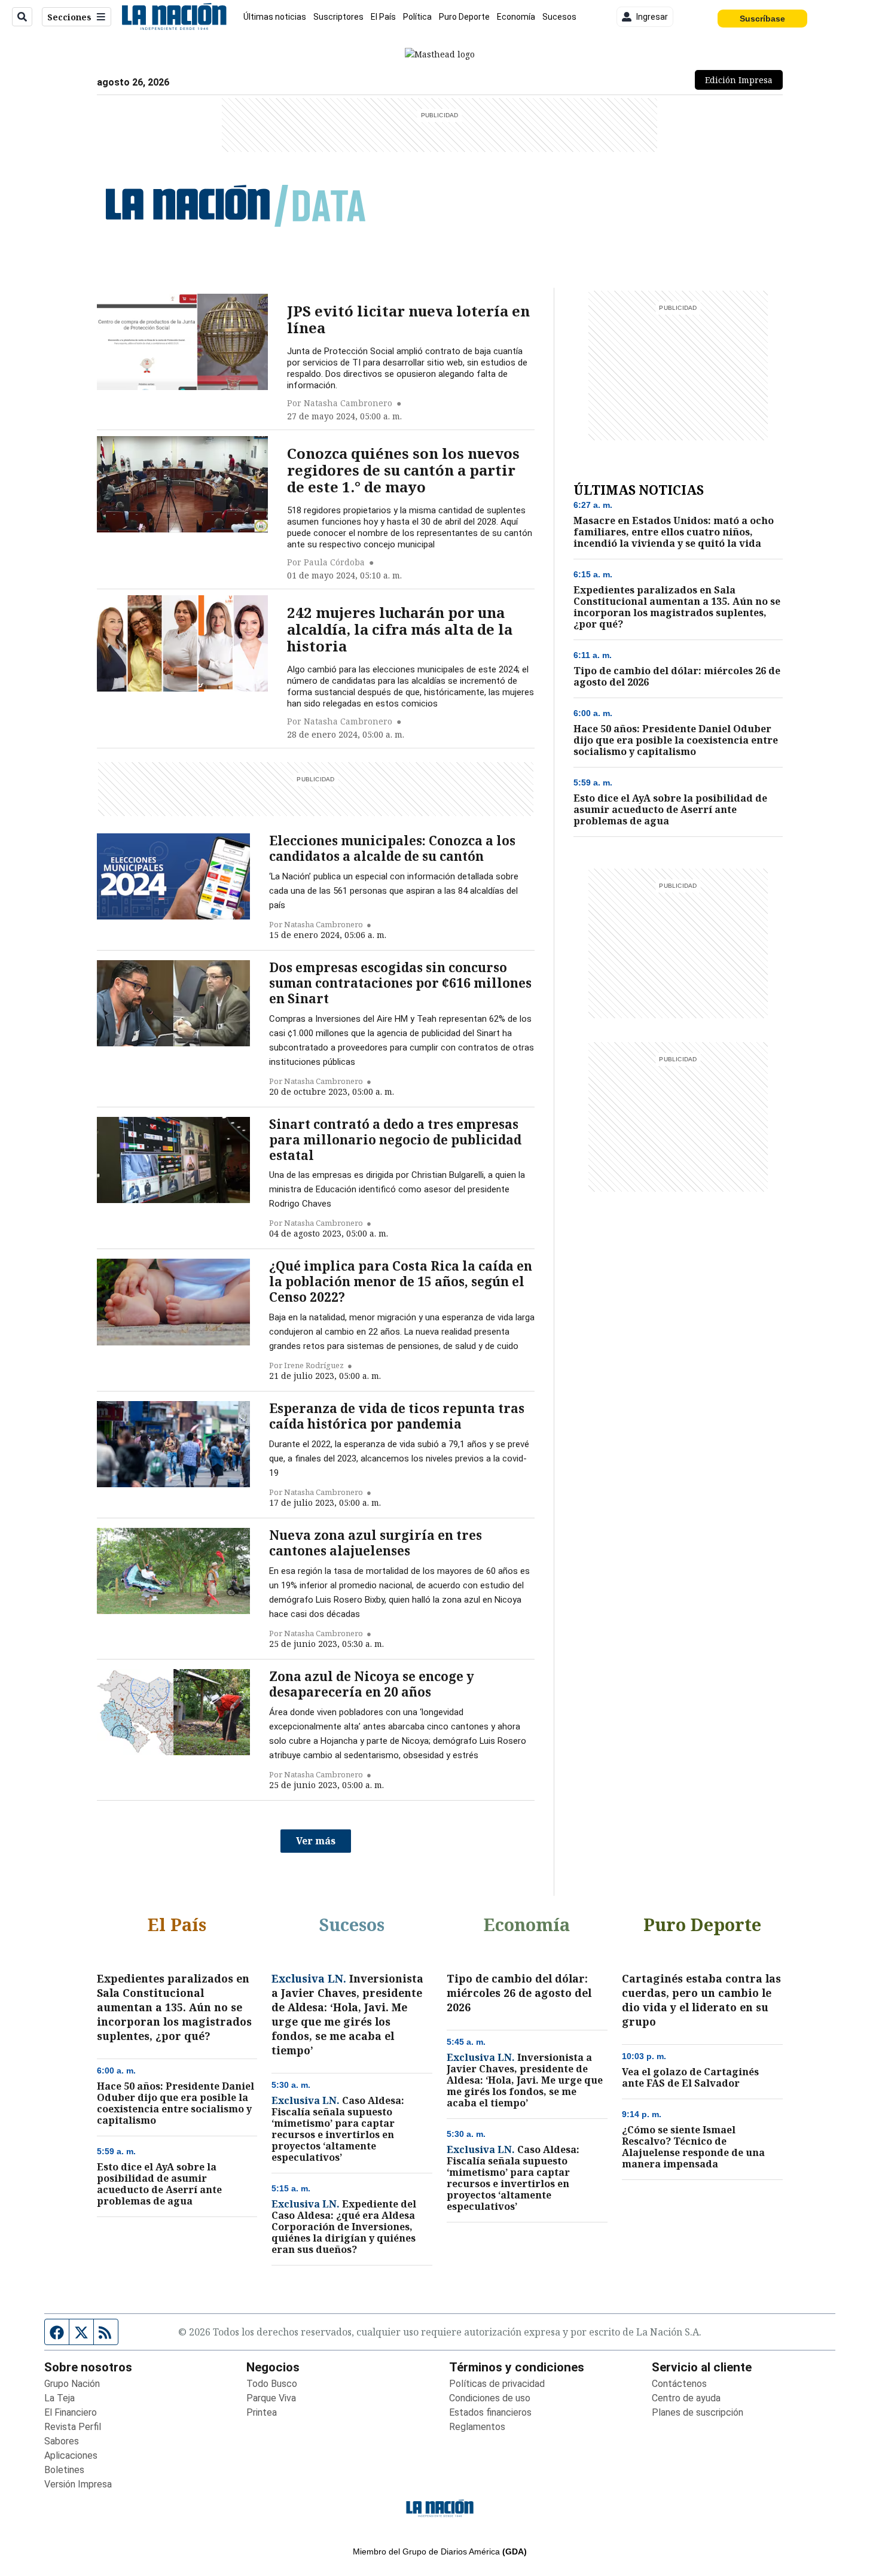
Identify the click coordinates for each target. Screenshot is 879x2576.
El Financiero (71, 2412)
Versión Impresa (78, 2484)
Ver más (316, 1841)
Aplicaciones (71, 2455)
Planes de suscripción (698, 2412)
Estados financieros (490, 2412)
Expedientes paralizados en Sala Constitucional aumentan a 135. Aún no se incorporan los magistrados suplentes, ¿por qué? (677, 607)
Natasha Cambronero (348, 403)
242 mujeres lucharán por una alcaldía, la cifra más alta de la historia (400, 629)
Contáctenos (679, 2384)
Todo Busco (272, 2384)
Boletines (64, 2470)
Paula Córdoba (334, 562)
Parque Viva (271, 2398)
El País (383, 17)
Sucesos (559, 17)
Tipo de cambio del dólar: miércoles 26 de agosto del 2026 (677, 677)
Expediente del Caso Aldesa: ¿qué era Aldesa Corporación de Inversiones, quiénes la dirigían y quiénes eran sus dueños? (344, 2227)
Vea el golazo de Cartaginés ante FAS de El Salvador (690, 2078)
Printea (262, 2412)
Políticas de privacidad (497, 2384)
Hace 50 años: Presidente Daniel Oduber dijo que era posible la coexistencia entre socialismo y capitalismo (676, 740)
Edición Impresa (744, 80)
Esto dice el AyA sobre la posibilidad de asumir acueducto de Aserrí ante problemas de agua (670, 810)
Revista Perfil (73, 2427)
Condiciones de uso (490, 2398)
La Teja (59, 2398)
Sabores (62, 2441)
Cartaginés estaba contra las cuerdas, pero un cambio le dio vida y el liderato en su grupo (701, 2000)
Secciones (69, 17)
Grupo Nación (72, 2384)
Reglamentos (477, 2427)
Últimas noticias (275, 17)
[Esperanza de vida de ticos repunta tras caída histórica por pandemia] (173, 1444)
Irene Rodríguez (314, 1365)
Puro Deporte (464, 17)
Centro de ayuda (686, 2398)
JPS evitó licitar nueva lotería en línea (408, 319)
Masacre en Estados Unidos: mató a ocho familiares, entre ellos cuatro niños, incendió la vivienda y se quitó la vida (674, 532)
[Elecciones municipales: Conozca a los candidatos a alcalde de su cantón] (173, 876)
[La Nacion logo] (174, 17)
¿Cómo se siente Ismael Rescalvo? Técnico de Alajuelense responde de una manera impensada (693, 2147)
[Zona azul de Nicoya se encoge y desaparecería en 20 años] (173, 1712)
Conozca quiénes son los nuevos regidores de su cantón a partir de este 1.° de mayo (403, 470)
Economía (516, 17)
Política (417, 17)
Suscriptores (338, 17)
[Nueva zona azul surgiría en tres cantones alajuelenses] (173, 1571)
